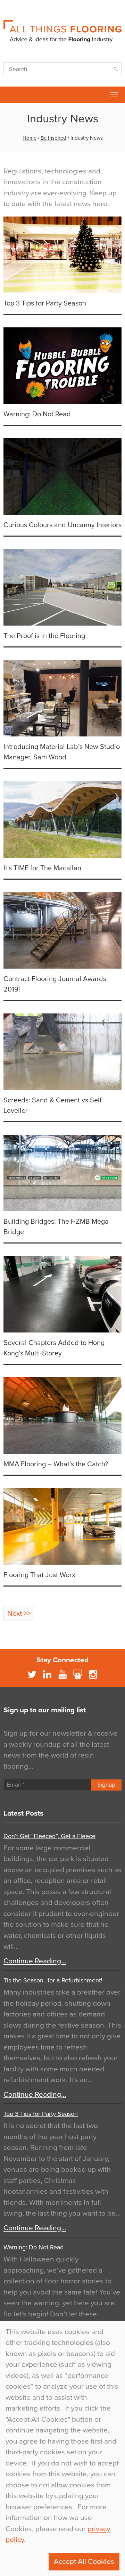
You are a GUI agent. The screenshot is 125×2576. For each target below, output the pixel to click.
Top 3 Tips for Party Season (45, 303)
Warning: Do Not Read (37, 414)
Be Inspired (53, 138)
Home (30, 138)
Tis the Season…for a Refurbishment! (53, 1980)
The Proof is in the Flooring (44, 636)
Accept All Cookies (84, 2562)
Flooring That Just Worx (39, 1575)
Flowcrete (9, 95)
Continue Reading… (35, 1961)
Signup (106, 1785)
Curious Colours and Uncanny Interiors (62, 525)
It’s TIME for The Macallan (42, 868)
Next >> (19, 1613)
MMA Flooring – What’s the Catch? (56, 1464)
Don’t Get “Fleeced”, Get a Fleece (49, 1836)
